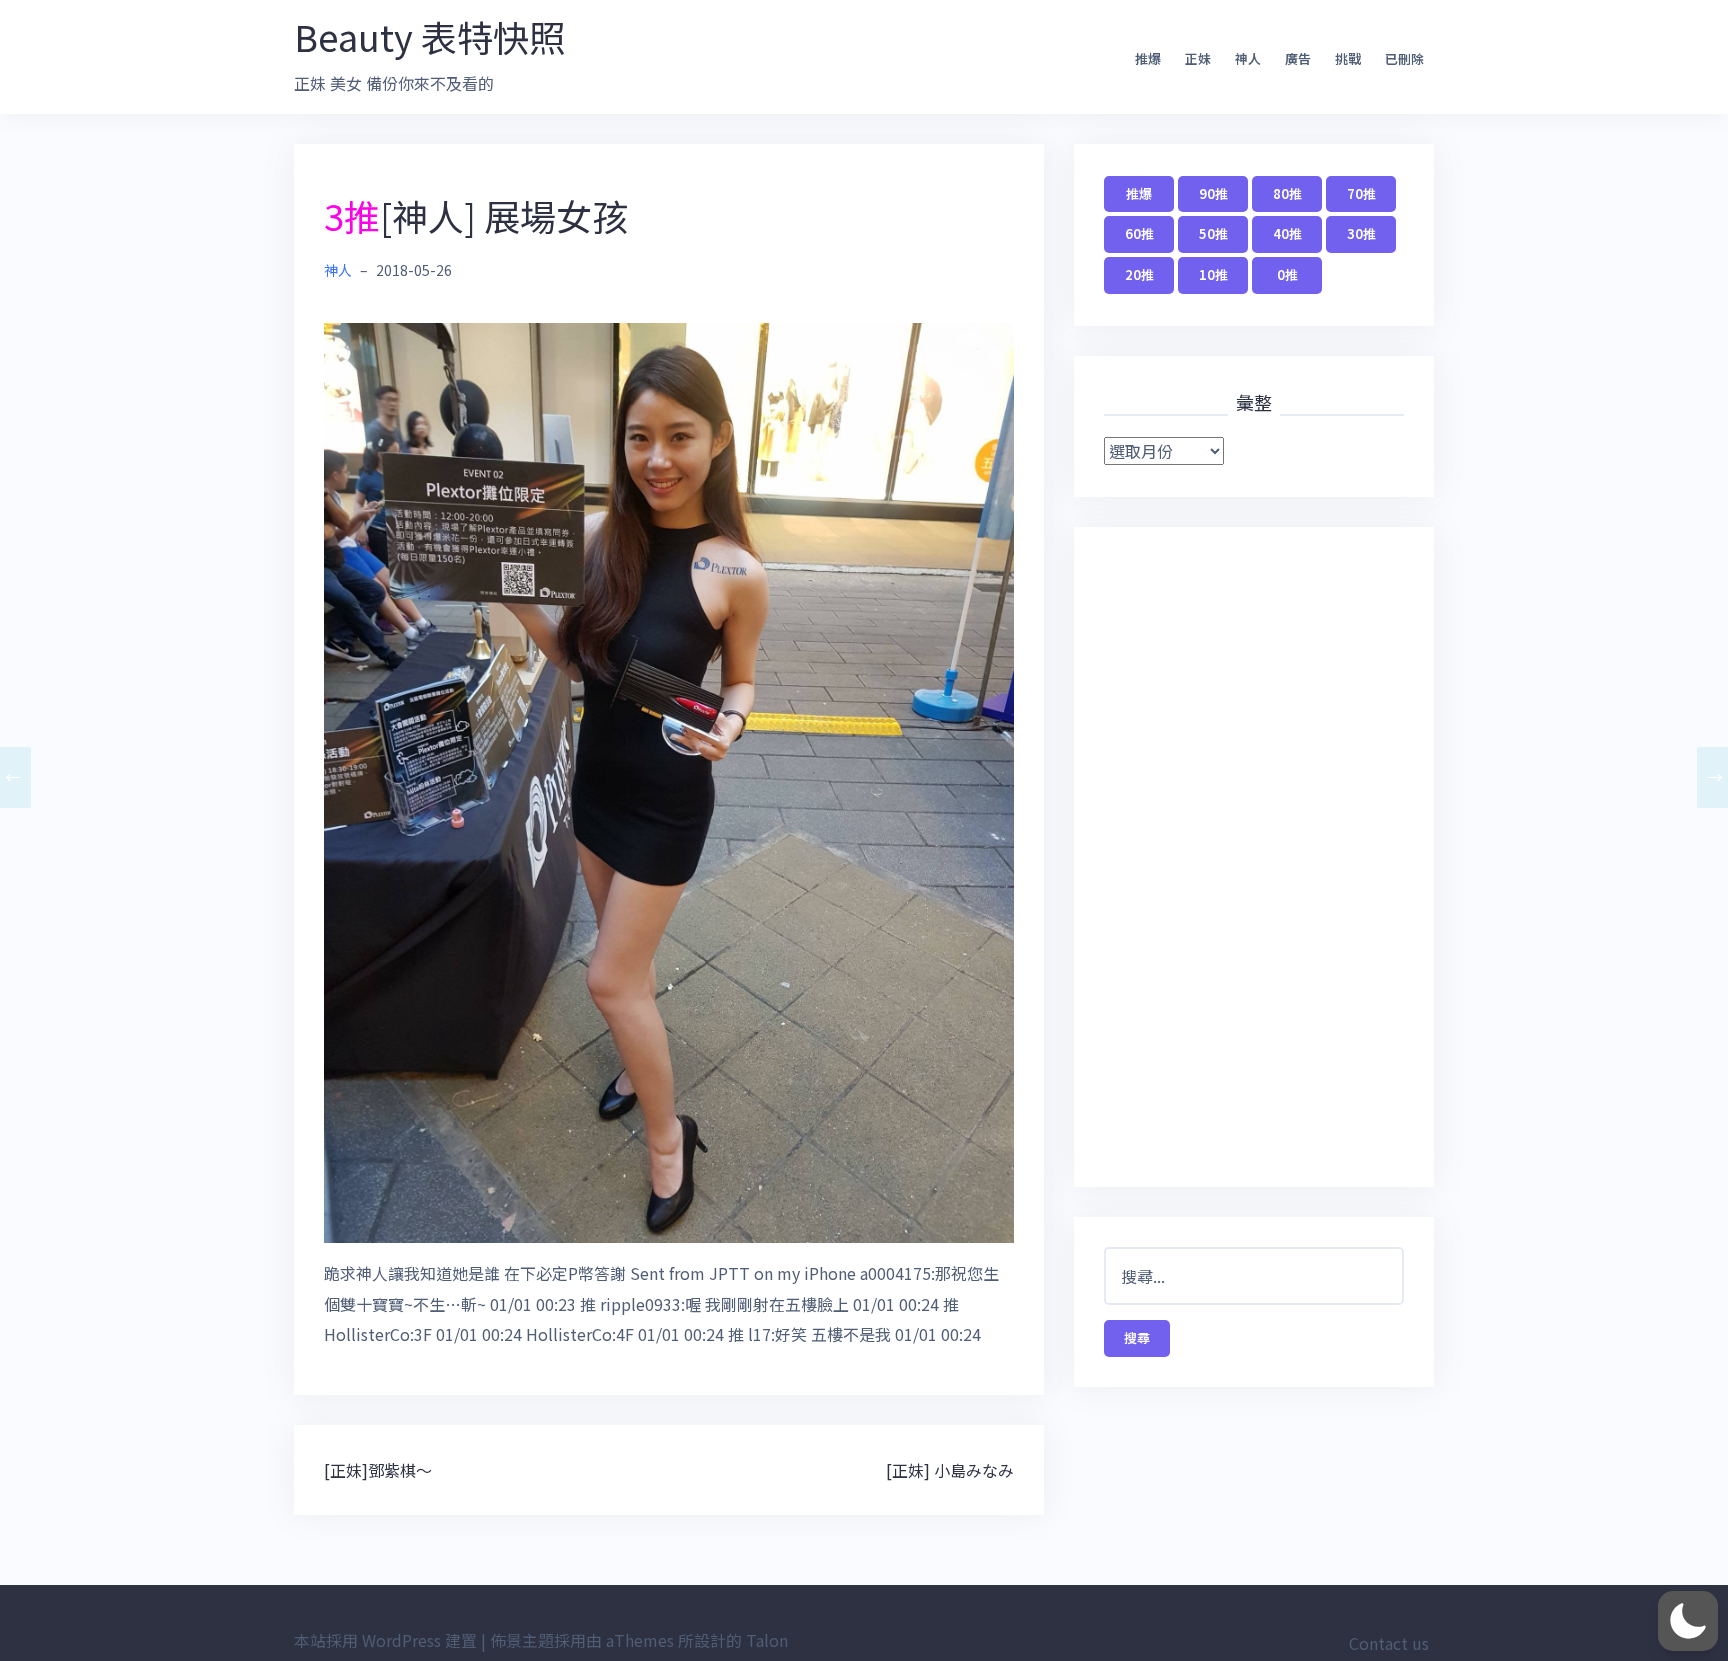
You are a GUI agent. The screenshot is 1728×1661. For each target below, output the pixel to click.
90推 (1213, 193)
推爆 (1148, 58)
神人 (1248, 58)
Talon (767, 1640)
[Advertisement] (1254, 857)
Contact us (1389, 1643)
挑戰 (1348, 58)
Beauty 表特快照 (429, 36)
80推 (1287, 193)
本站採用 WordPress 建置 (385, 1640)
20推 (1139, 274)
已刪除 (1404, 58)
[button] (1688, 1621)
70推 (1361, 193)
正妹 (1198, 58)
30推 (1361, 233)
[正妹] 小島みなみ (950, 1470)
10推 (1213, 274)
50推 (1213, 233)
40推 (1287, 233)
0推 (1287, 274)
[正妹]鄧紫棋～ (378, 1470)
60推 (1139, 233)
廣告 (1298, 58)
